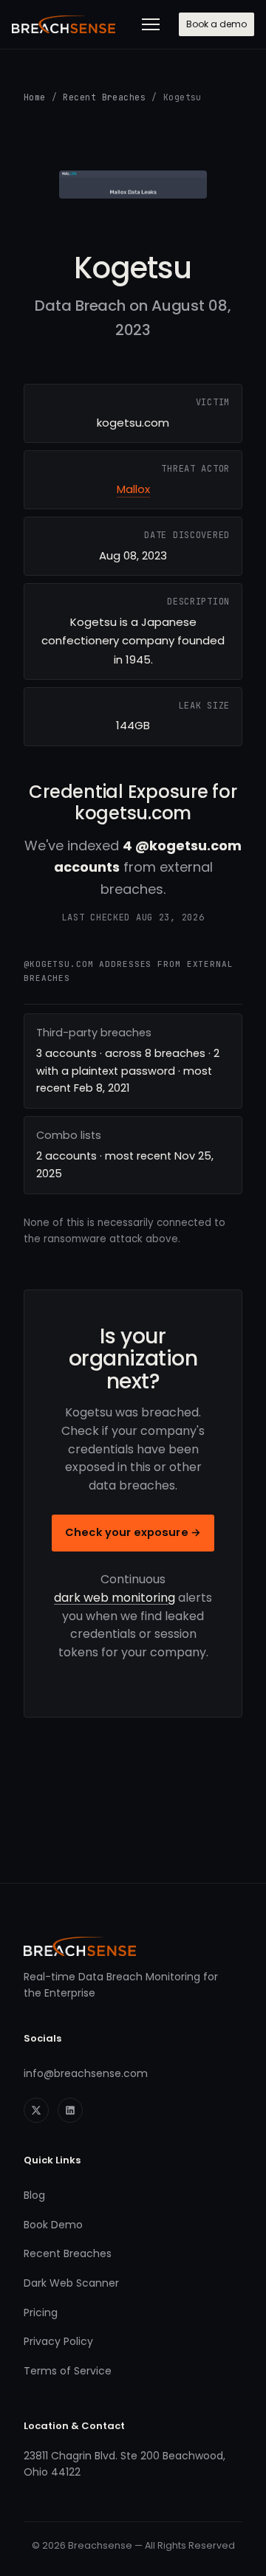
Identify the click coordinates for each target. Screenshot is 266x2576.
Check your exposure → (133, 1532)
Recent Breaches (104, 97)
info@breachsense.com (86, 2073)
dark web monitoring (115, 1598)
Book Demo (53, 2225)
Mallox (133, 489)
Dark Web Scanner (71, 2283)
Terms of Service (68, 2371)
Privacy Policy (58, 2341)
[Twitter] (36, 2110)
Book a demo (216, 24)
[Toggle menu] (151, 24)
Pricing (41, 2312)
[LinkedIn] (70, 2110)
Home (35, 97)
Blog (34, 2195)
